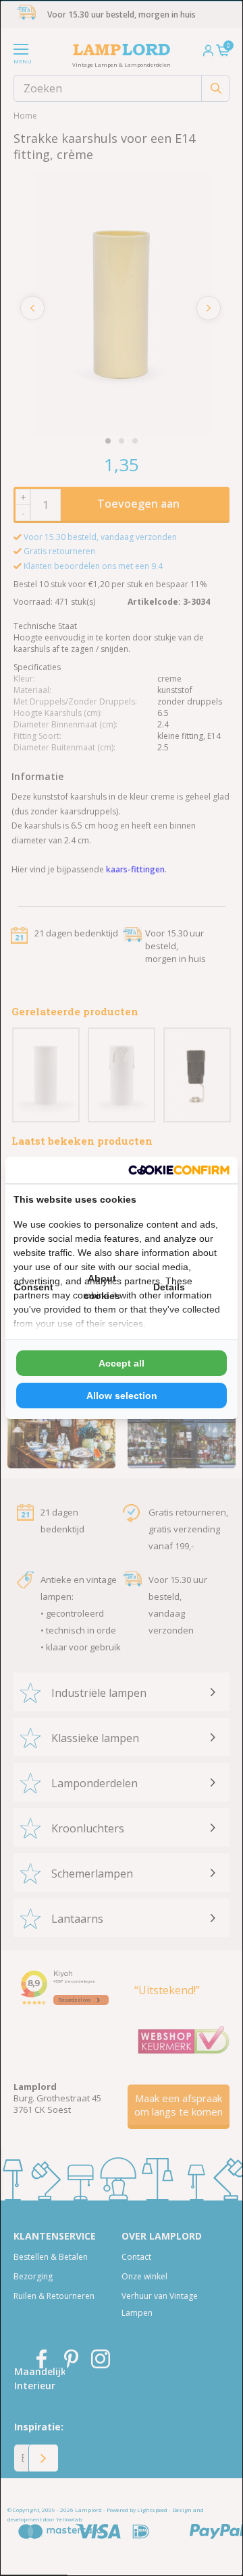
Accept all (122, 1363)
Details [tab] (169, 1287)
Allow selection (122, 1396)
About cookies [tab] (102, 1287)
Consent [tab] (34, 1287)
